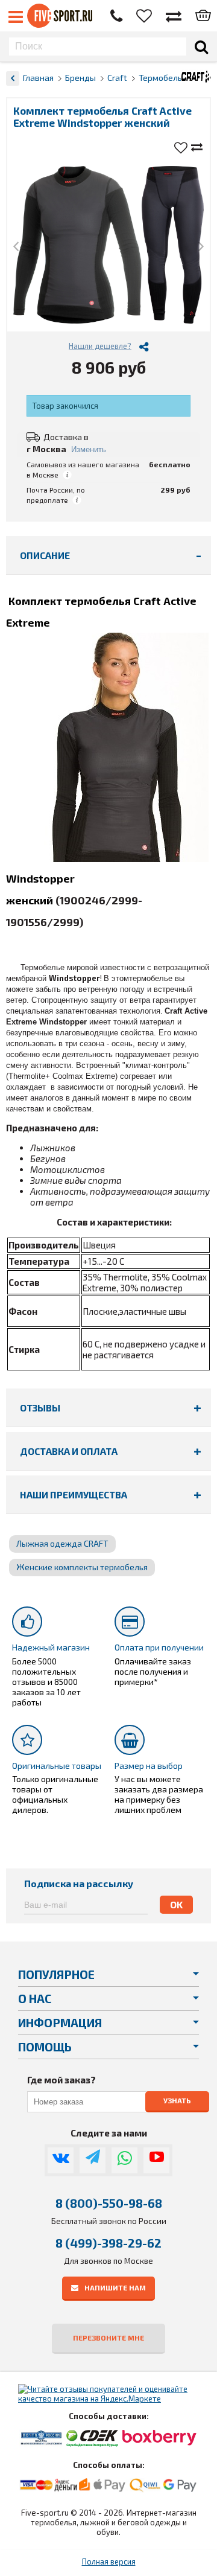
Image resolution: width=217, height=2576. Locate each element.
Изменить (89, 449)
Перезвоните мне (108, 2338)
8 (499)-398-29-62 (108, 2243)
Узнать (177, 2101)
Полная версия (109, 2562)
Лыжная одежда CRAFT (62, 1543)
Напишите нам (115, 2287)
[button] (16, 247)
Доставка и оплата (69, 1451)
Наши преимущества (74, 1494)
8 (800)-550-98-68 (109, 2203)
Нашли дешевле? (100, 346)
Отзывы (40, 1408)
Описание (45, 555)
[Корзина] (203, 16)
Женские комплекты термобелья (82, 1567)
